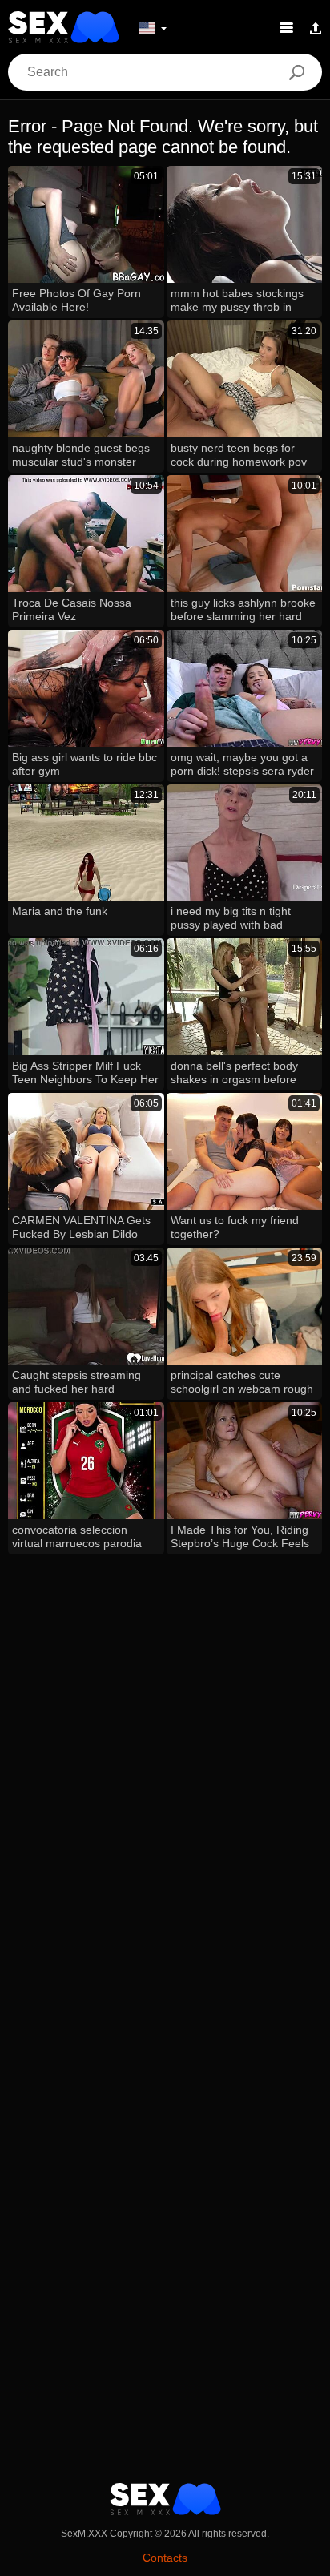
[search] (296, 72)
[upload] (316, 27)
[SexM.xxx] (64, 27)
